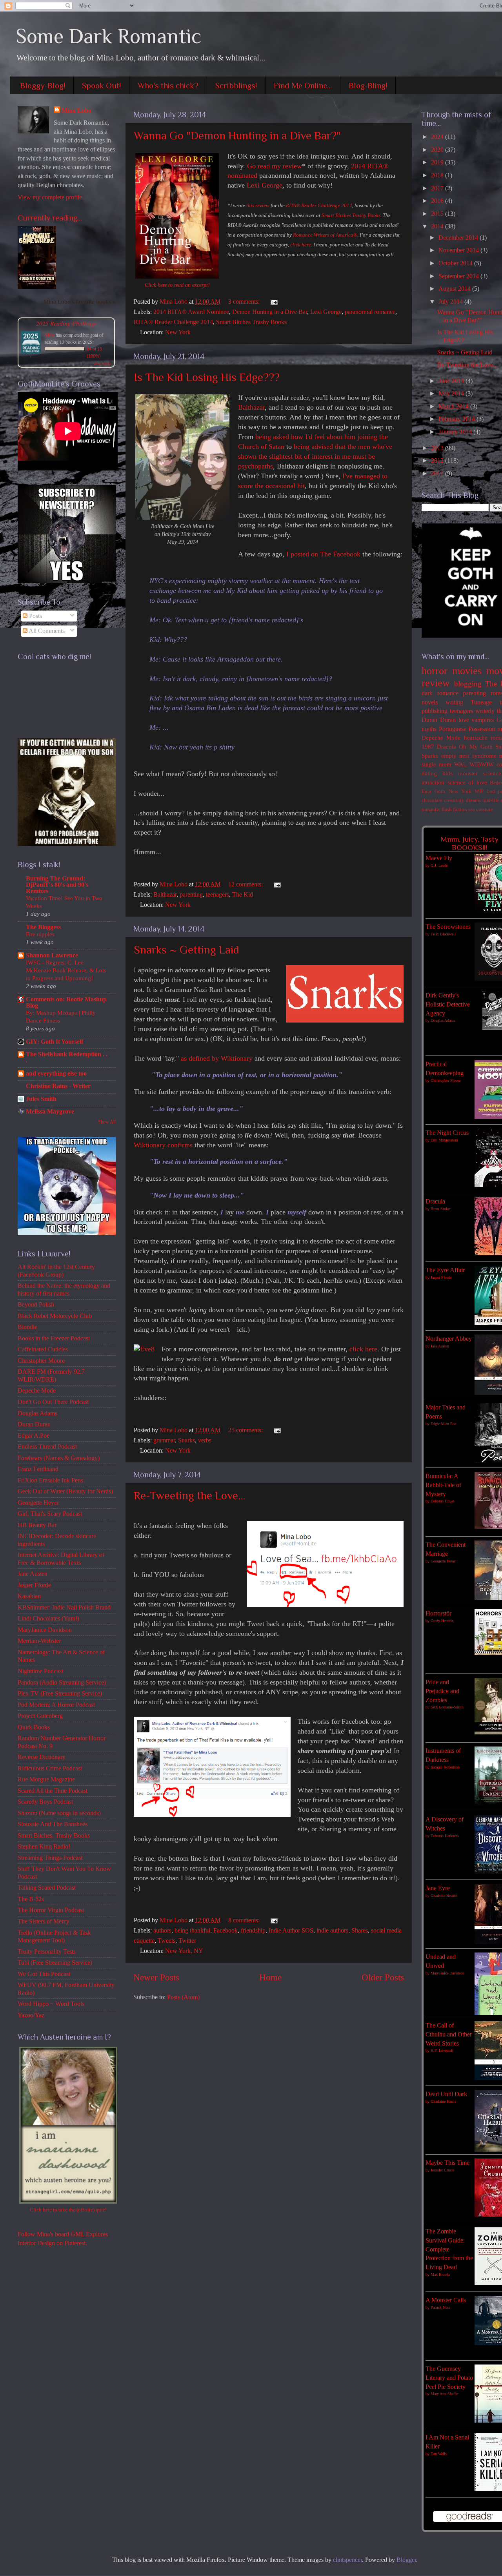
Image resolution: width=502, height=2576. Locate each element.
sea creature (481, 809)
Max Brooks (440, 2274)
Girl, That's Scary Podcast (50, 1514)
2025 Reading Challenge (66, 323)
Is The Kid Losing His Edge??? (207, 377)
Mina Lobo (76, 111)
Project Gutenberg (40, 1716)
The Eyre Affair (445, 1270)
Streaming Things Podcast (50, 1858)
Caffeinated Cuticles (43, 1349)
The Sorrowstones (448, 927)
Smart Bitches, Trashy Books (54, 1836)
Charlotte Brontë (444, 1895)
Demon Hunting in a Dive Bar (270, 312)
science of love (467, 782)
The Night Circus (447, 1133)
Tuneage (481, 702)
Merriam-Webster (39, 1641)
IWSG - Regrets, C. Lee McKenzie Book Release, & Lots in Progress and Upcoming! (66, 970)
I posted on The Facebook (323, 554)
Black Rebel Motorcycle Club (55, 1316)
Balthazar (251, 407)
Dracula (447, 747)
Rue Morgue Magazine (46, 1779)
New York (178, 332)
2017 (438, 188)
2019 (438, 162)
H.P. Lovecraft (442, 2050)
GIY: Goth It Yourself (55, 1042)
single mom (437, 764)
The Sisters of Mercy (44, 1922)
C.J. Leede (439, 865)
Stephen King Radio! (44, 1847)
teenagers (217, 895)
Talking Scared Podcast (47, 1888)
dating (429, 773)
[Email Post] (273, 302)
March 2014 (454, 407)
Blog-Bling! (368, 86)
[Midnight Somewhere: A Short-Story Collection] (37, 287)
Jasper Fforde (34, 1585)
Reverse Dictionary (42, 1757)
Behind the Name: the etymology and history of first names (64, 1290)
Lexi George (265, 185)
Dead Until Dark (446, 2094)
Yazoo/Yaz (31, 2015)
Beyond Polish (36, 1305)
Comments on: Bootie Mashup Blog (66, 1003)
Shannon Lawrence (52, 955)
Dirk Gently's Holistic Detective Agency (448, 1004)
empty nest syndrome (469, 756)
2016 (438, 201)
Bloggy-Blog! (43, 86)
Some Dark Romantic (109, 36)
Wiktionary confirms (163, 1145)
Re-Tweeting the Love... (189, 1495)
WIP (479, 791)
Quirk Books (34, 1727)
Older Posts (383, 1977)
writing (454, 702)
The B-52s (31, 1899)
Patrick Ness (440, 2307)
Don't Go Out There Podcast (53, 1402)
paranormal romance (370, 312)
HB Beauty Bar (37, 1525)
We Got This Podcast (44, 1974)
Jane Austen (33, 1574)
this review (258, 205)
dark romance (440, 693)
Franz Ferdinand (38, 1469)
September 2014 (459, 276)
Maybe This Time (447, 2163)
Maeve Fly (439, 858)
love (464, 720)
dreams (473, 800)
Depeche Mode (37, 1391)
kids (447, 773)
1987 (428, 747)
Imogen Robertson (445, 1767)
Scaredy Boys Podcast (45, 1802)
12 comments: (246, 884)
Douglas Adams (37, 1413)
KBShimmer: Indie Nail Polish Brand (64, 1608)
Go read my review (275, 166)
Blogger (406, 2560)
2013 (438, 448)
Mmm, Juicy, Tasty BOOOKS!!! (469, 843)
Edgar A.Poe (34, 1436)
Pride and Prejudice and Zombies (442, 1691)
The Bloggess (43, 927)
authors (162, 1931)
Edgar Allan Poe (443, 1424)
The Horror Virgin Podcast (51, 1910)
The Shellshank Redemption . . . (67, 1057)
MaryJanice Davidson (45, 1630)
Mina (50, 335)
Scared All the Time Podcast (53, 1791)
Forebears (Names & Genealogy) (59, 1458)
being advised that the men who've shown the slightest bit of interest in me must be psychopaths (315, 456)
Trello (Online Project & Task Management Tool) (54, 1937)
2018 (438, 175)
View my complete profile (50, 197)
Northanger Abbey (449, 1339)
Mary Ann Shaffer (445, 2394)
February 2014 (457, 419)
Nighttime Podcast (40, 1671)
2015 (438, 214)
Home (270, 1977)
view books (102, 363)
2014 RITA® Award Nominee (191, 312)
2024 (438, 137)
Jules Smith (41, 1099)
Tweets (166, 1941)
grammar (164, 1440)
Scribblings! (236, 86)
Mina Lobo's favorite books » (80, 302)
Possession (482, 729)
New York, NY (184, 1951)
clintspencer (347, 2560)
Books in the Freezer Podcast (54, 1338)
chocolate (432, 800)
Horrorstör (438, 1613)
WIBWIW (482, 764)
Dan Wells (439, 2454)
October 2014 (456, 263)
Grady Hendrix (442, 1621)
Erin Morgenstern (444, 1140)
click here (301, 245)
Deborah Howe (442, 1501)
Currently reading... (50, 218)
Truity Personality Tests (47, 1952)
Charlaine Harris (443, 2101)
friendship (253, 1931)
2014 (438, 226)
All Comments (46, 631)
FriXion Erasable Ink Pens (50, 1480)
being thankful (192, 1931)
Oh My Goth (476, 747)
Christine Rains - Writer (58, 1086)
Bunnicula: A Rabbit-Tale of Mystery (443, 1485)
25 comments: (246, 1430)
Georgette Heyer (38, 1503)
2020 (438, 150)
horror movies (452, 671)
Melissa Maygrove (50, 1112)
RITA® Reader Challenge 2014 (319, 205)
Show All (107, 1122)
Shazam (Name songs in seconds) (59, 1813)
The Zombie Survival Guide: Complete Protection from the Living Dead (449, 2249)
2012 (438, 461)
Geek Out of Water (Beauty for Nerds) (65, 1491)
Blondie (27, 1327)
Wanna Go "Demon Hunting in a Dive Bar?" (237, 135)
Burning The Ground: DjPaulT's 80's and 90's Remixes (57, 885)
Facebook (226, 1931)
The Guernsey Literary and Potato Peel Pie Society (449, 2378)
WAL (460, 764)
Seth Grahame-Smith (447, 1707)
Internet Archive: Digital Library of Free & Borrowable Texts (61, 1559)
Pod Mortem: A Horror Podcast (56, 1705)
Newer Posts (156, 1977)
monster (468, 773)
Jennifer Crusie (442, 2170)
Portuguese (453, 729)
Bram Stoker (441, 1209)
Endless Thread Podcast (47, 1447)
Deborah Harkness (445, 1836)
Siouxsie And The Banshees (53, 1824)
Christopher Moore (41, 1361)
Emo (427, 791)
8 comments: (245, 1920)
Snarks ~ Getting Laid (186, 950)
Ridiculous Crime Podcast (50, 1768)
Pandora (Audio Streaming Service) (62, 1683)
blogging (468, 684)
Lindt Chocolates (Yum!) (48, 1619)
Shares (360, 1931)
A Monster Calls (446, 2300)
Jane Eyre (438, 1888)
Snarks (186, 1440)
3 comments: (245, 302)
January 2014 (456, 432)
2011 (438, 474)
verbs (205, 1440)
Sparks (430, 756)
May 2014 (452, 394)
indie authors (332, 1931)
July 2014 (451, 302)
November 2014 (459, 250)
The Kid (243, 895)
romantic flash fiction (444, 809)
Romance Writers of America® (325, 235)
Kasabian (29, 1596)
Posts (35, 616)
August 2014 (455, 289)
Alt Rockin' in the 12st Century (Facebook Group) (56, 1271)
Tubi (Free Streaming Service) (55, 1963)
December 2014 (459, 238)
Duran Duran (34, 1424)
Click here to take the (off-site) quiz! (68, 2210)
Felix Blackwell (443, 934)
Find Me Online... (303, 86)
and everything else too (56, 1074)
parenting (191, 895)
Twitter (187, 1941)
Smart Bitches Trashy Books (351, 215)
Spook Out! (101, 86)
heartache (476, 738)
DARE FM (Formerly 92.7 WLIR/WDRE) (51, 1376)
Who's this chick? (168, 86)
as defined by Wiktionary (217, 1058)
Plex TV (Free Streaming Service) (60, 1694)
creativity (454, 800)
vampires (483, 720)
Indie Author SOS (291, 1931)
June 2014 (452, 381)
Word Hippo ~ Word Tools (51, 2004)
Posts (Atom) (183, 1997)
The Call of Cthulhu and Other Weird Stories (449, 2034)
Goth (440, 791)
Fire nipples (40, 934)
